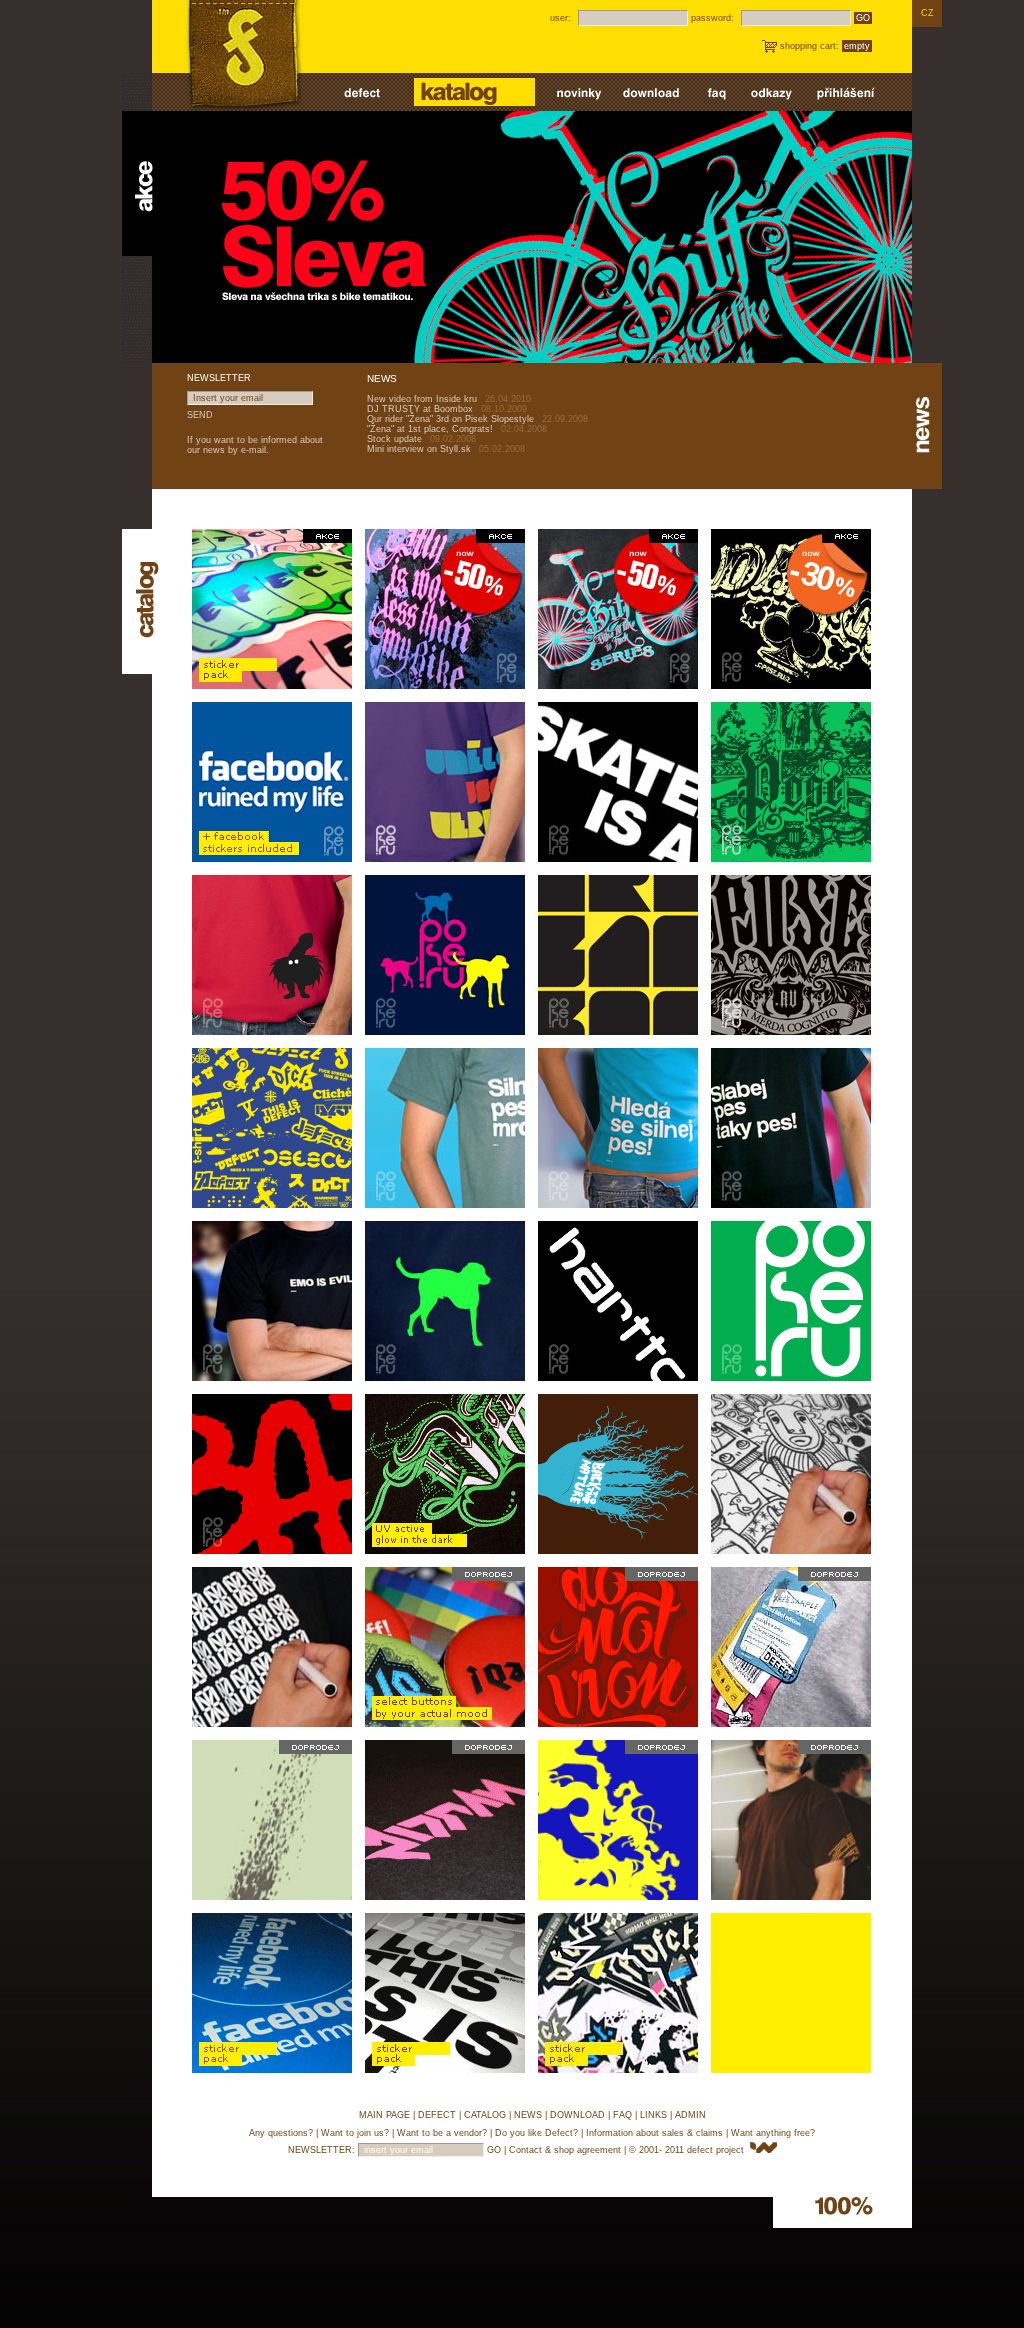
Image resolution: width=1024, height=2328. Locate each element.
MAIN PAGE (384, 2115)
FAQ (622, 2115)
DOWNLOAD (577, 2115)
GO (863, 18)
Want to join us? (355, 2133)
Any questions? (281, 2133)
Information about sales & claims (654, 2133)
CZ (927, 13)
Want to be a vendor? (442, 2133)
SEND (200, 415)
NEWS (528, 2115)
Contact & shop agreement (565, 2150)
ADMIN (690, 2115)
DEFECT (437, 2115)
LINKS (653, 2115)
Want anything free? (773, 2133)
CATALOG (485, 2115)
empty (857, 46)
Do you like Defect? (536, 2133)
